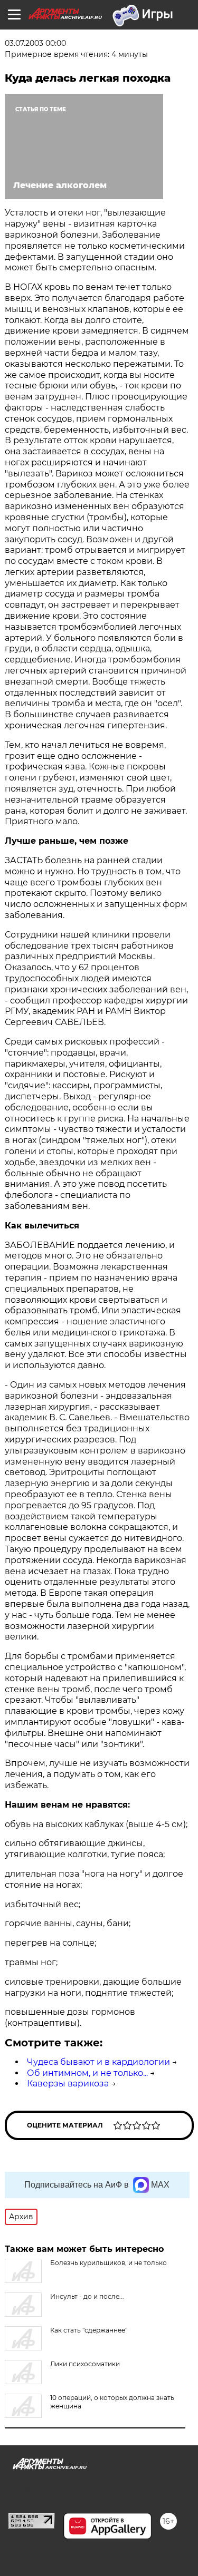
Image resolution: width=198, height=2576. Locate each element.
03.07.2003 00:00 (35, 43)
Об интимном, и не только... (87, 2073)
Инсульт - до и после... (87, 2296)
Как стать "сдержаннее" (89, 2330)
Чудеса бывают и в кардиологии (98, 2062)
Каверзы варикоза (68, 2084)
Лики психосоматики (85, 2364)
